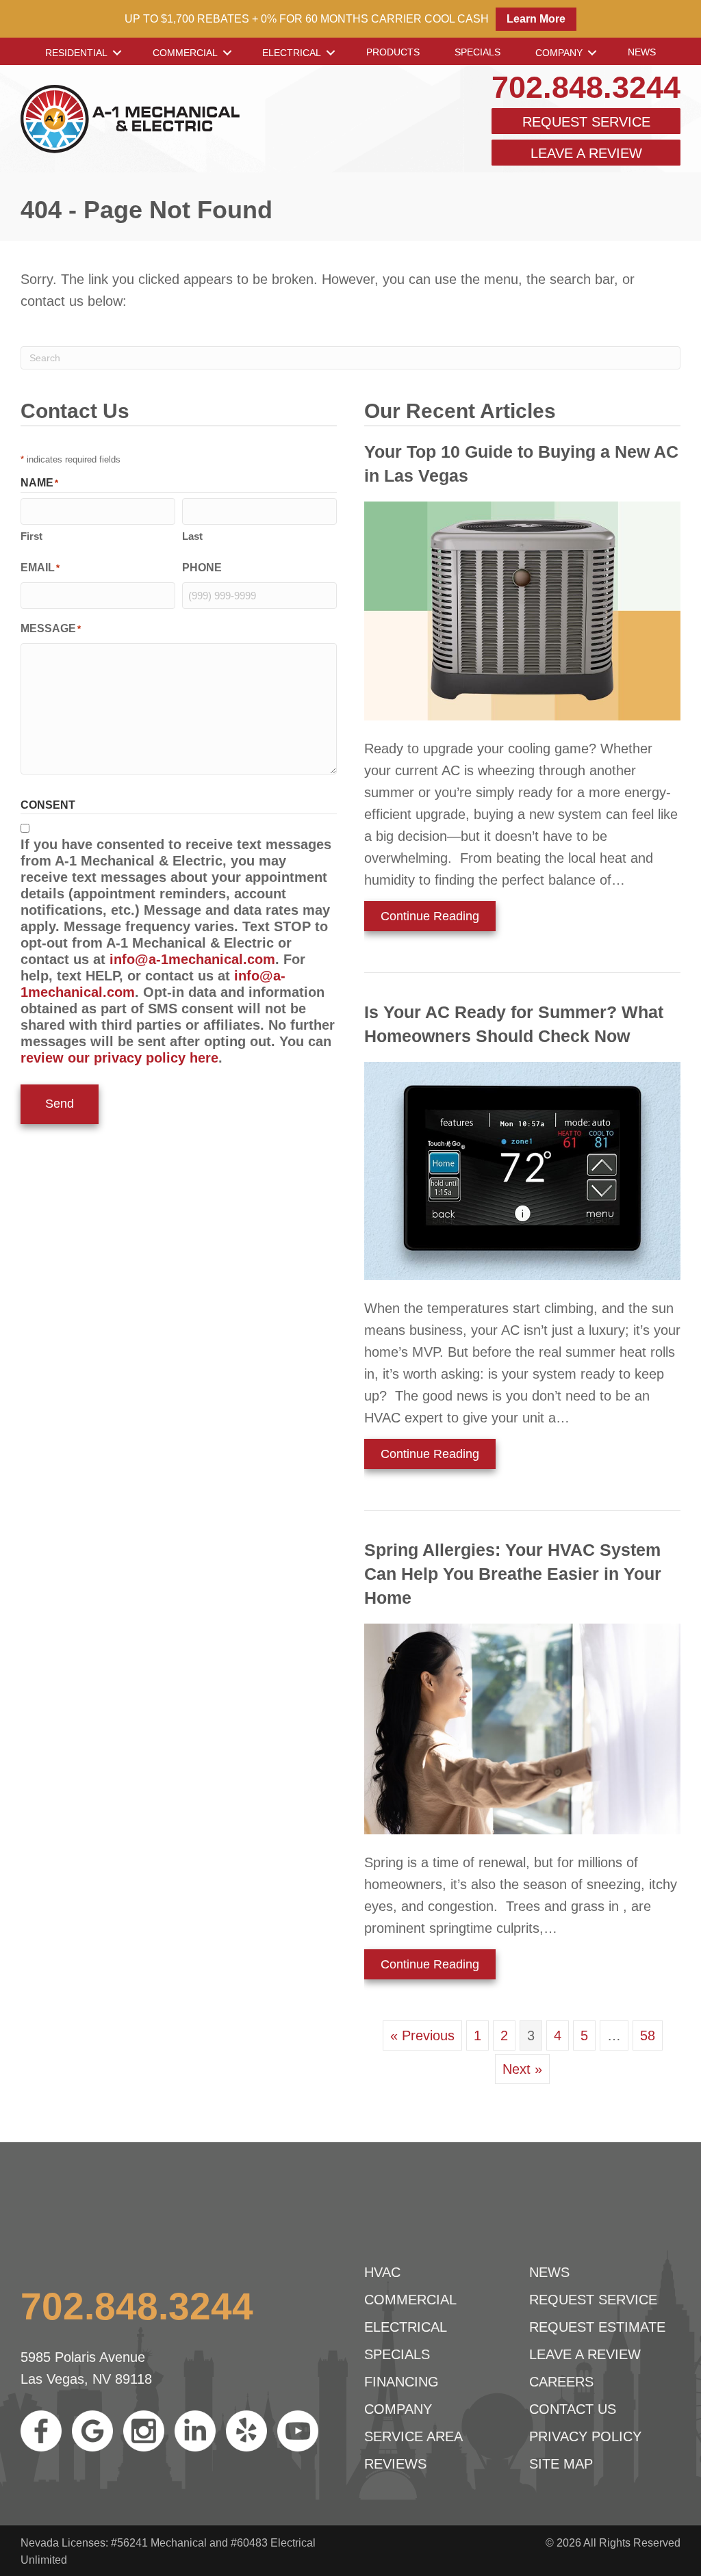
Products (393, 52)
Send (60, 1104)
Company (559, 53)
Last (192, 536)
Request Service (586, 122)
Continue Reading (430, 920)
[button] (117, 53)
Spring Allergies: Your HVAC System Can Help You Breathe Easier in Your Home (513, 1574)
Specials (477, 52)
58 (648, 2035)
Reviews (395, 2464)
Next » (522, 2069)
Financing (402, 2382)
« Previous (422, 2035)
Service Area (413, 2436)
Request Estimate (597, 2327)
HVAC (382, 2272)
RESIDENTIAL (76, 53)
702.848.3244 (586, 87)
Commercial (185, 53)
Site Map (561, 2464)
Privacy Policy (585, 2436)
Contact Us (573, 2409)
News (642, 52)
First (31, 536)
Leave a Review (586, 153)
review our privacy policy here (119, 1058)
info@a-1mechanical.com (192, 959)
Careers (561, 2382)
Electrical (292, 53)
